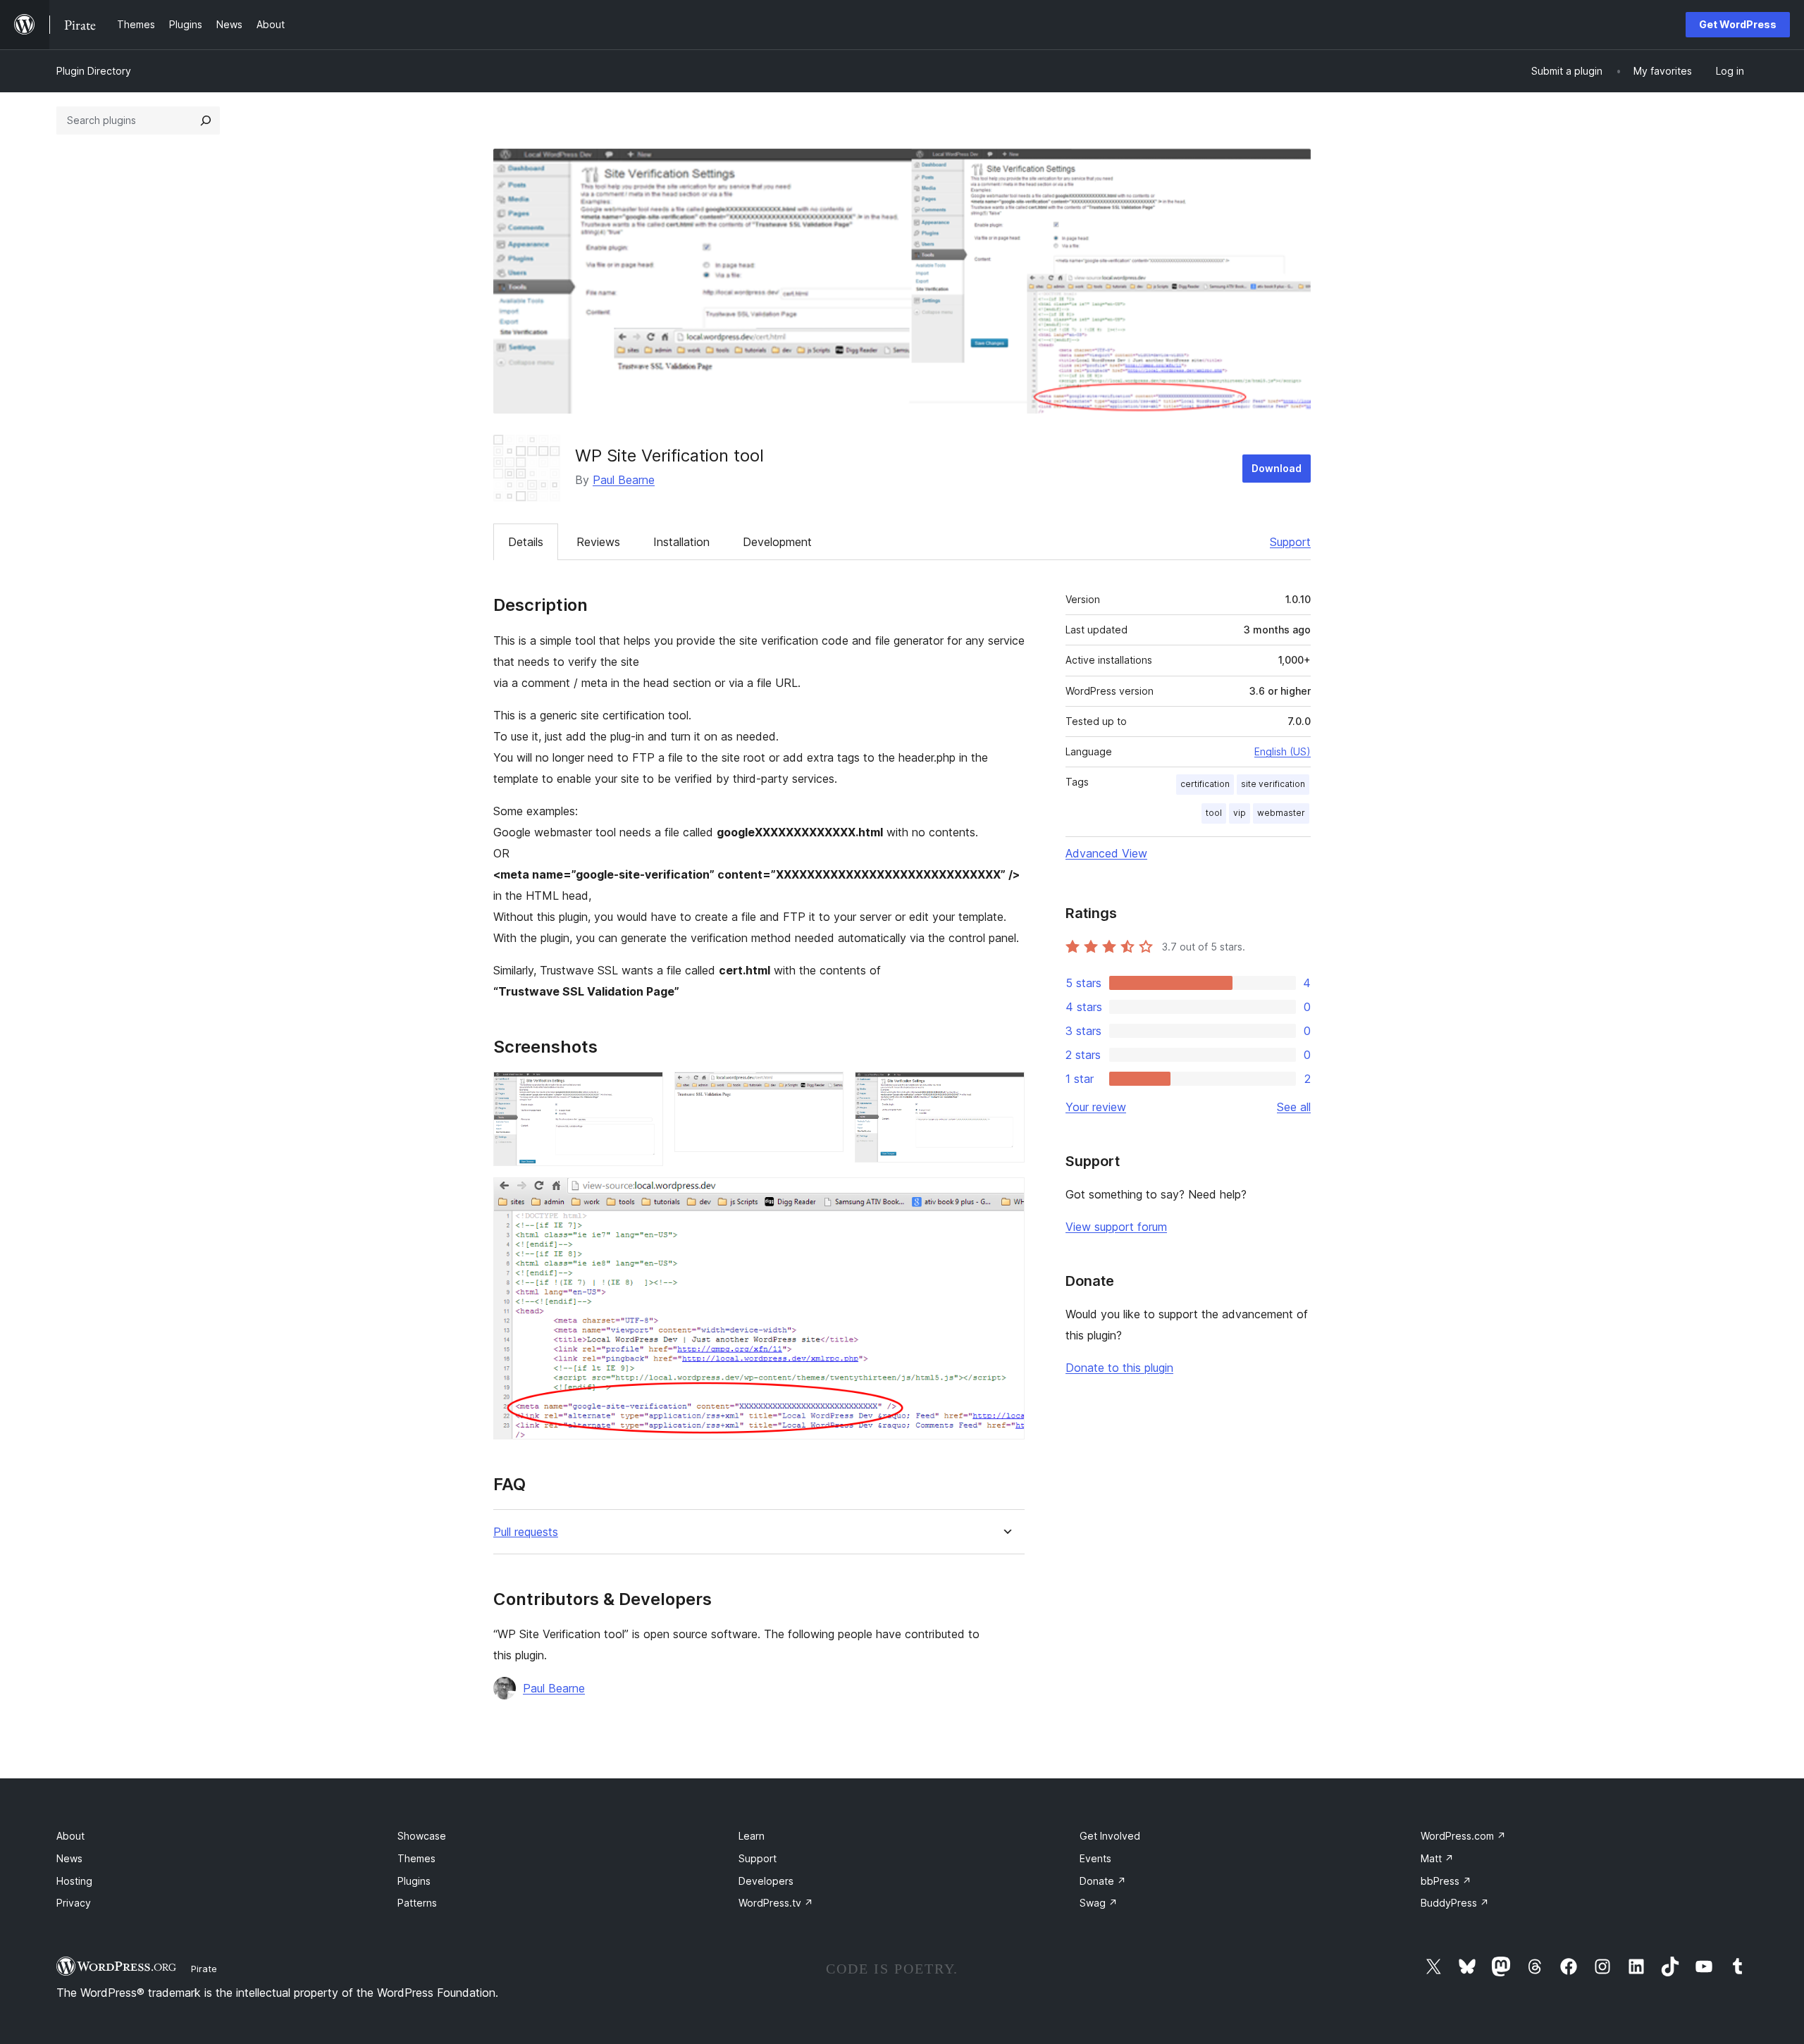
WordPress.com (1463, 1836)
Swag (1099, 1903)
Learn (752, 1836)
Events (1095, 1858)
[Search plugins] (206, 120)
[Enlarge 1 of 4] (644, 1091)
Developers (766, 1881)
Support (1290, 542)
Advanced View (1106, 853)
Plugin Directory (94, 71)
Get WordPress (1738, 24)
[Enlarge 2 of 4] (824, 1091)
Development (777, 542)
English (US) (1283, 751)
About (70, 1836)
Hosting (74, 1881)
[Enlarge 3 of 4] (1006, 1091)
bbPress (1446, 1881)
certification (1205, 784)
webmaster (1281, 813)
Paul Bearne (624, 480)
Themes (416, 1858)
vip (1240, 813)
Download (1277, 468)
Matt (1437, 1858)
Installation (681, 542)
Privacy (74, 1903)
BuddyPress (1455, 1903)
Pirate (204, 1969)
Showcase (422, 1836)
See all (1294, 1107)
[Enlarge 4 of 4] (1006, 1196)
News (69, 1858)
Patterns (417, 1903)
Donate (1103, 1881)
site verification (1273, 784)
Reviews (598, 542)
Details (526, 542)
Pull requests (526, 1532)
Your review (1096, 1107)
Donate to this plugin (1119, 1368)
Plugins (414, 1881)
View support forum (1116, 1227)
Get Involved (1110, 1836)
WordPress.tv (776, 1903)
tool (1214, 813)
